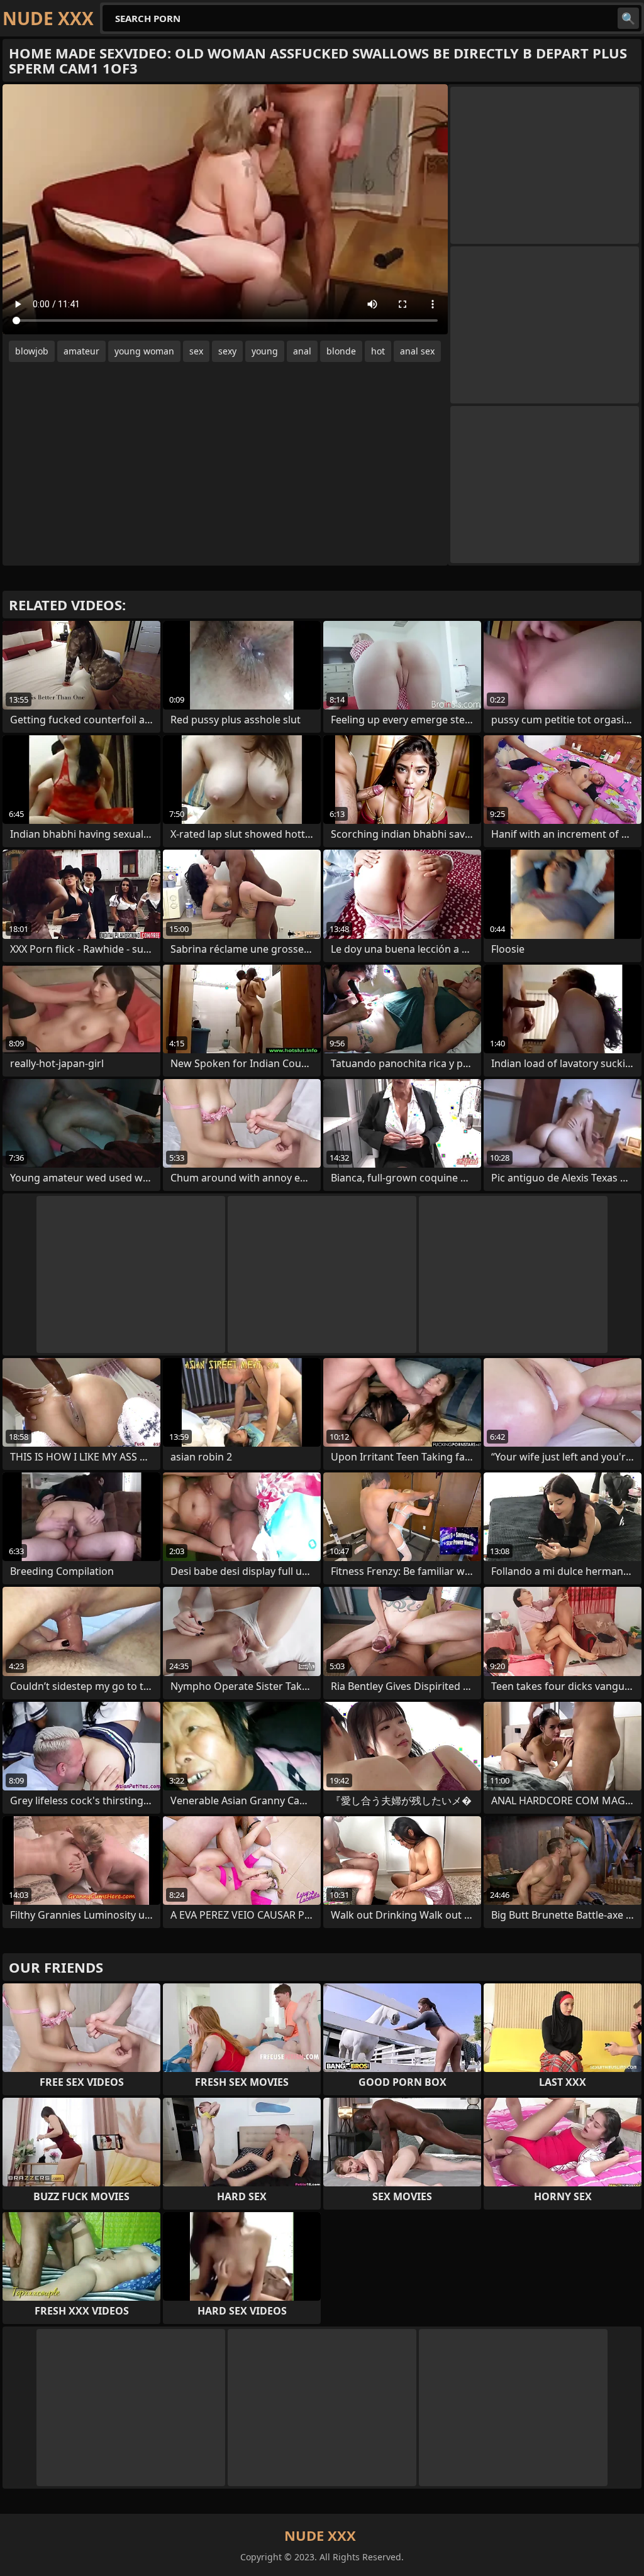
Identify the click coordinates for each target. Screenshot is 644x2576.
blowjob (32, 351)
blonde (341, 351)
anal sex (417, 351)
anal (302, 351)
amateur (81, 351)
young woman (144, 351)
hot (378, 351)
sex (196, 351)
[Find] (628, 18)
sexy (227, 351)
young (265, 351)
